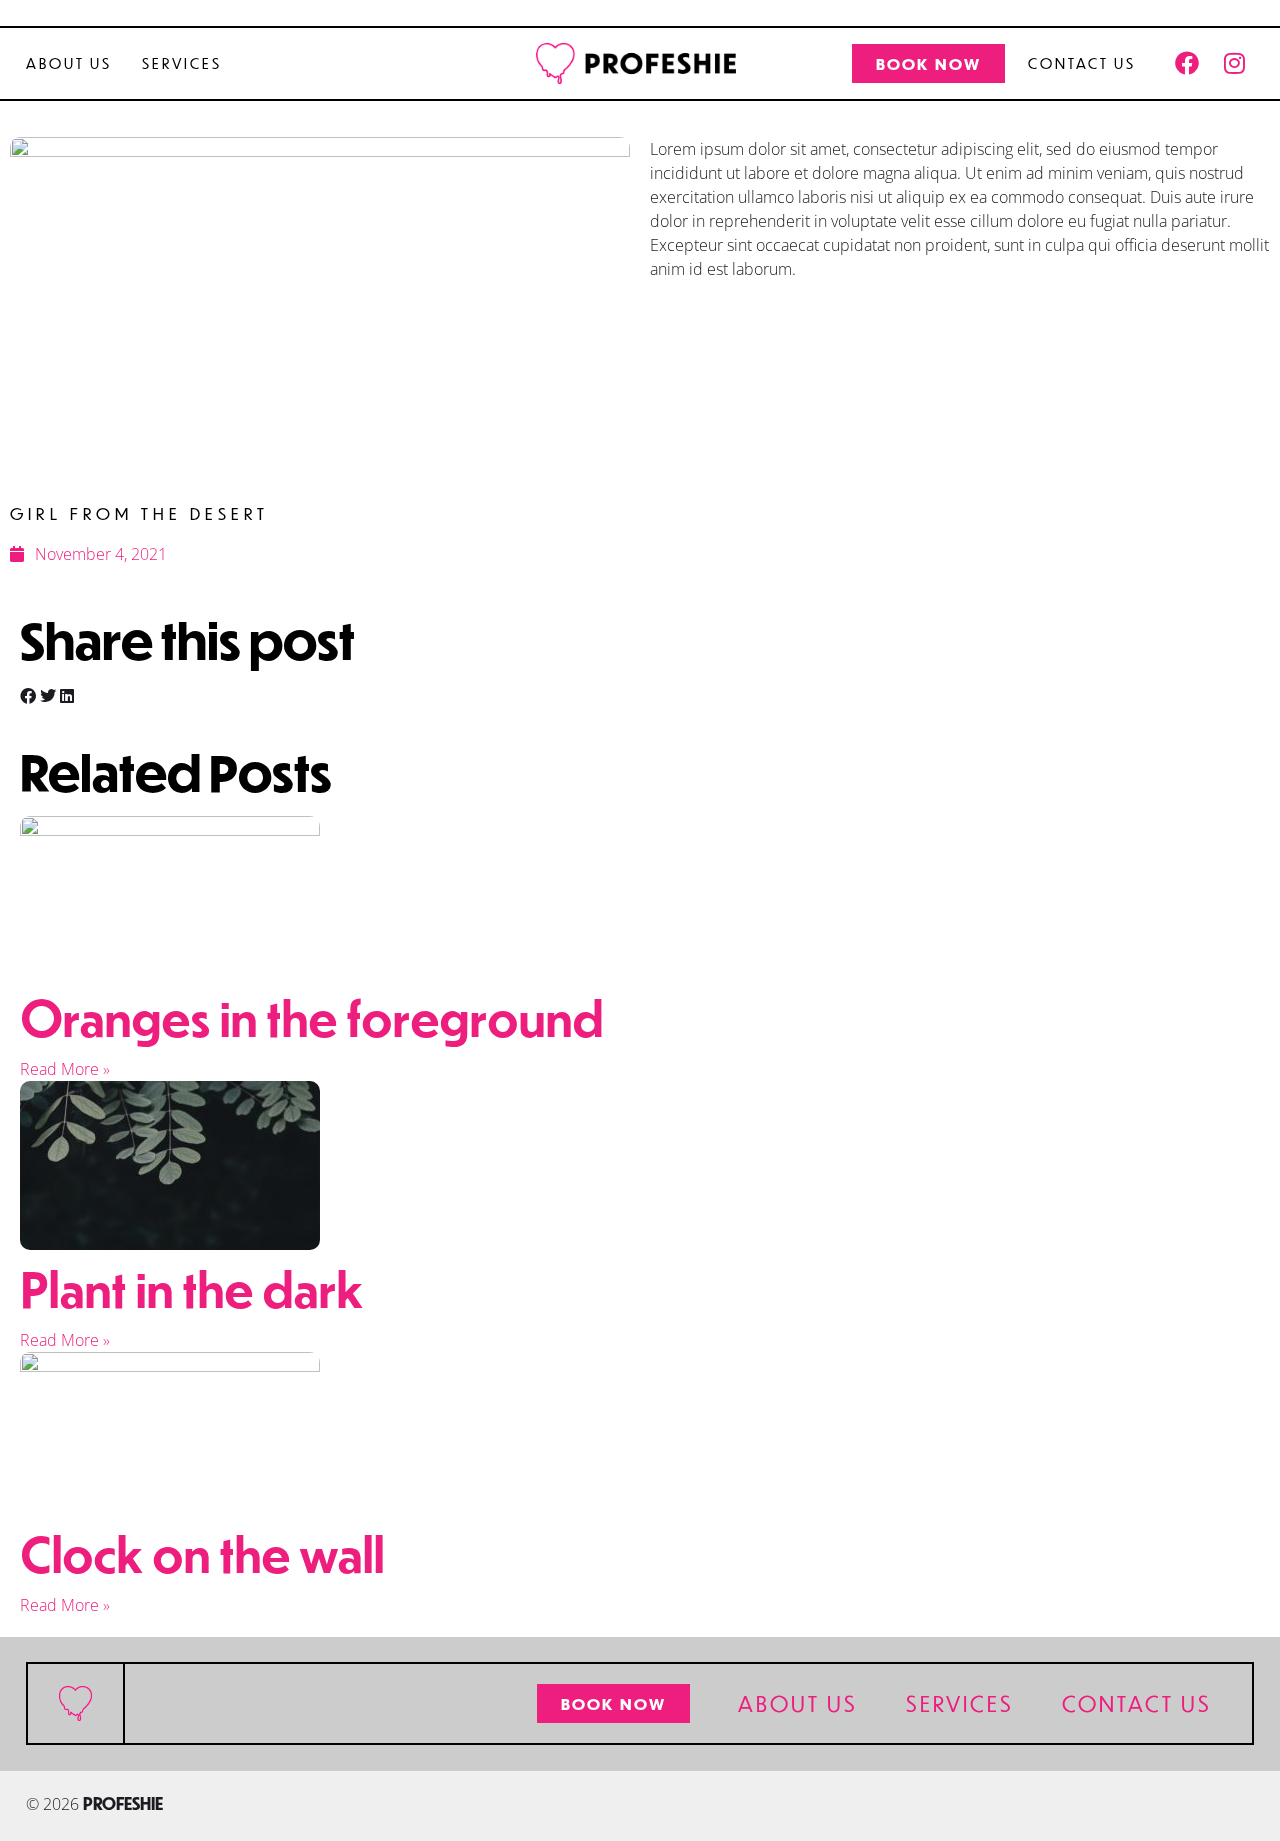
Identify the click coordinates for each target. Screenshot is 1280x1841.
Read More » (65, 1069)
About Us (69, 63)
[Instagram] (1234, 63)
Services (182, 63)
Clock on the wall (202, 1553)
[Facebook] (1187, 63)
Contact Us (1082, 63)
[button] (28, 696)
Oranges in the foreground (311, 1017)
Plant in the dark (191, 1288)
